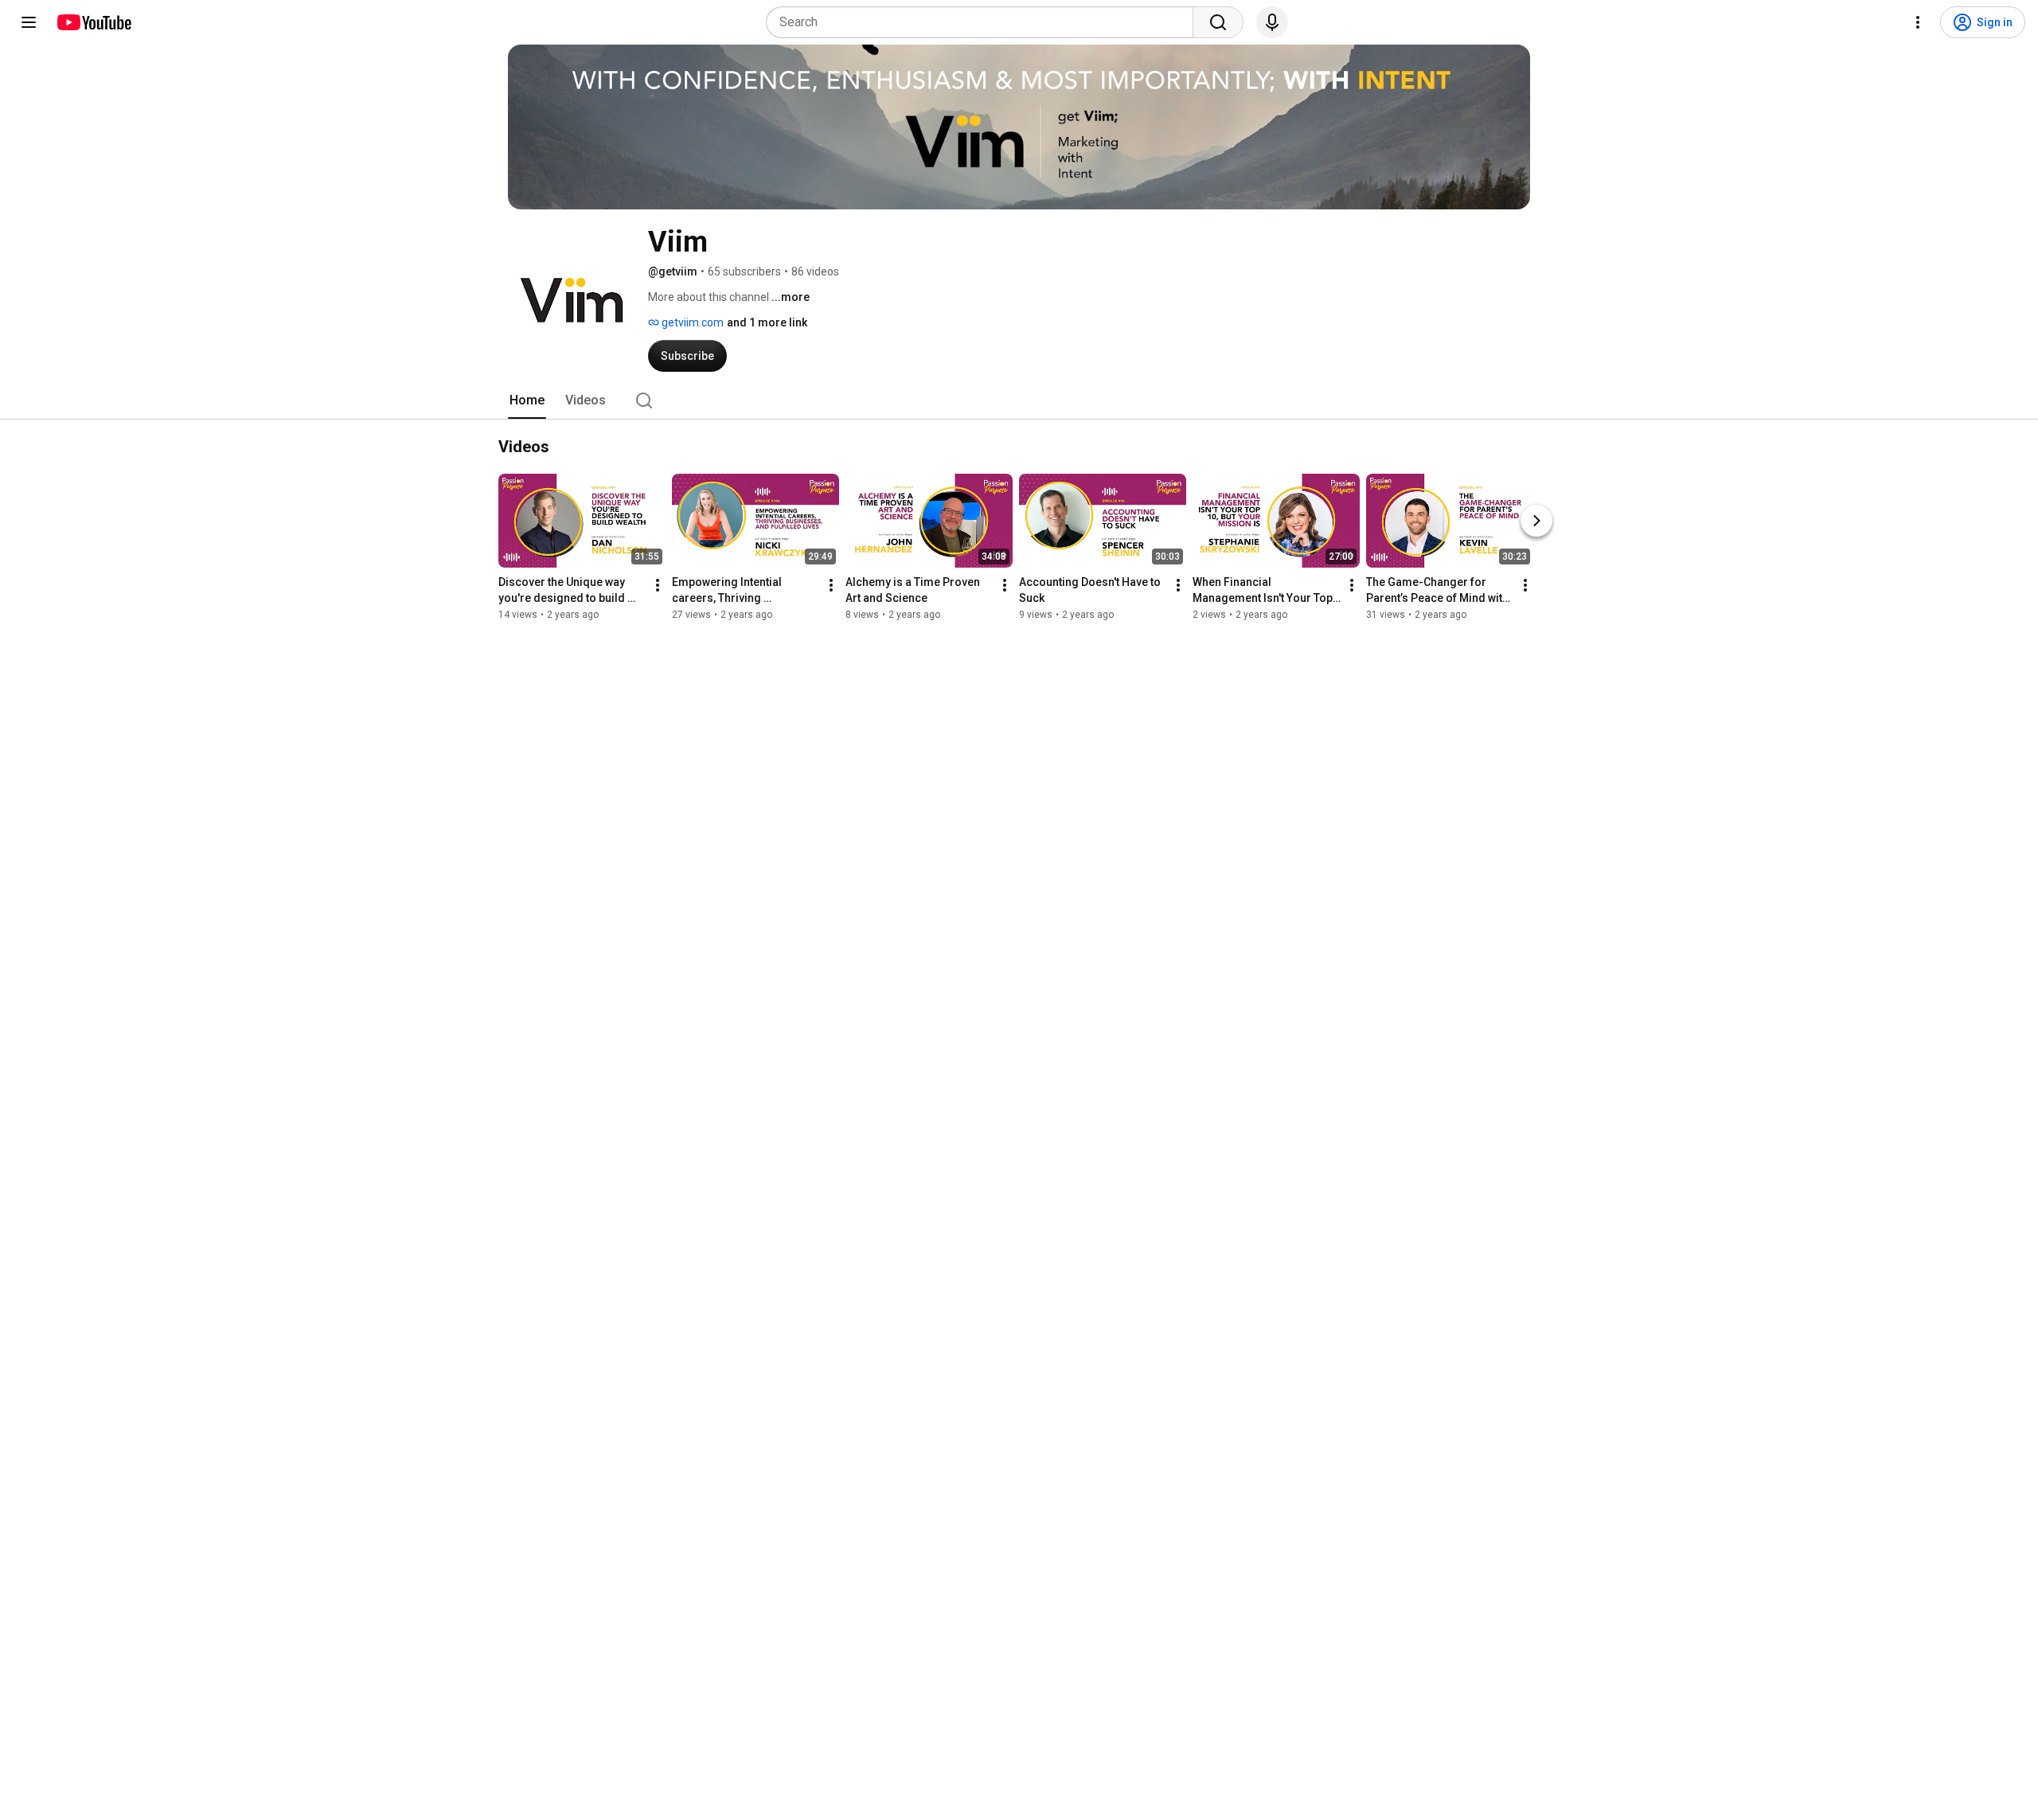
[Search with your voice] (1272, 22)
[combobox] (984, 22)
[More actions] (658, 585)
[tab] (527, 400)
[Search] (1218, 22)
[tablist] (1019, 400)
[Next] (1536, 521)
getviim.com (691, 322)
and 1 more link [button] (767, 322)
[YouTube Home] (94, 22)
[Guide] (29, 22)
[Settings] (1918, 22)
